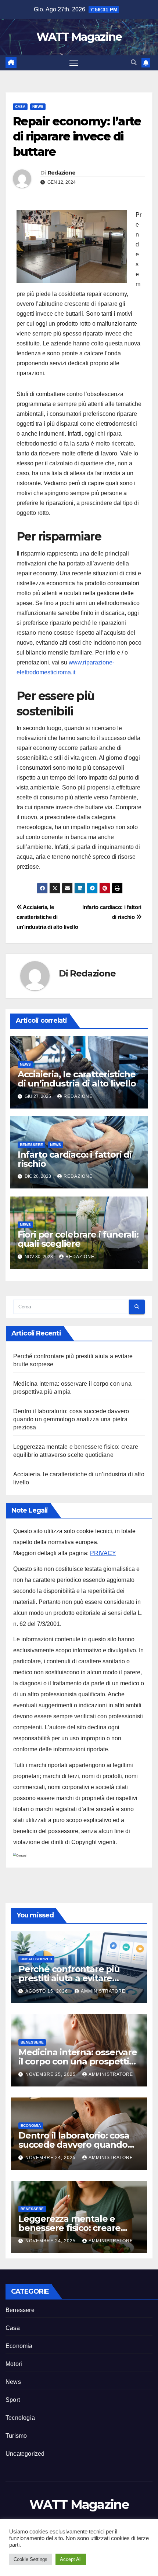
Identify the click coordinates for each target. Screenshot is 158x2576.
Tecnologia (20, 2418)
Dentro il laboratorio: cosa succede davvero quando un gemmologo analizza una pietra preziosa (71, 1419)
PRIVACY (103, 1553)
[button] (134, 63)
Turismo (16, 2436)
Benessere (31, 1145)
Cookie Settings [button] (30, 2559)
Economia (31, 2126)
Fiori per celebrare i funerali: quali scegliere (78, 1239)
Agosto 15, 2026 (47, 1991)
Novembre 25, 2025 (51, 2074)
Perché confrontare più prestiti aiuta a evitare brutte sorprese (69, 1978)
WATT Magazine (79, 37)
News (38, 107)
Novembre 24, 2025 (51, 2158)
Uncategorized (36, 1959)
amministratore (103, 1991)
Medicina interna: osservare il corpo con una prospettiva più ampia (78, 2061)
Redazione (62, 173)
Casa (20, 107)
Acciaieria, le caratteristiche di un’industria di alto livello (47, 917)
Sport (13, 2400)
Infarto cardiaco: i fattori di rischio (75, 1159)
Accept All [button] (71, 2559)
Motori (14, 2364)
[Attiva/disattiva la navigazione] (74, 63)
